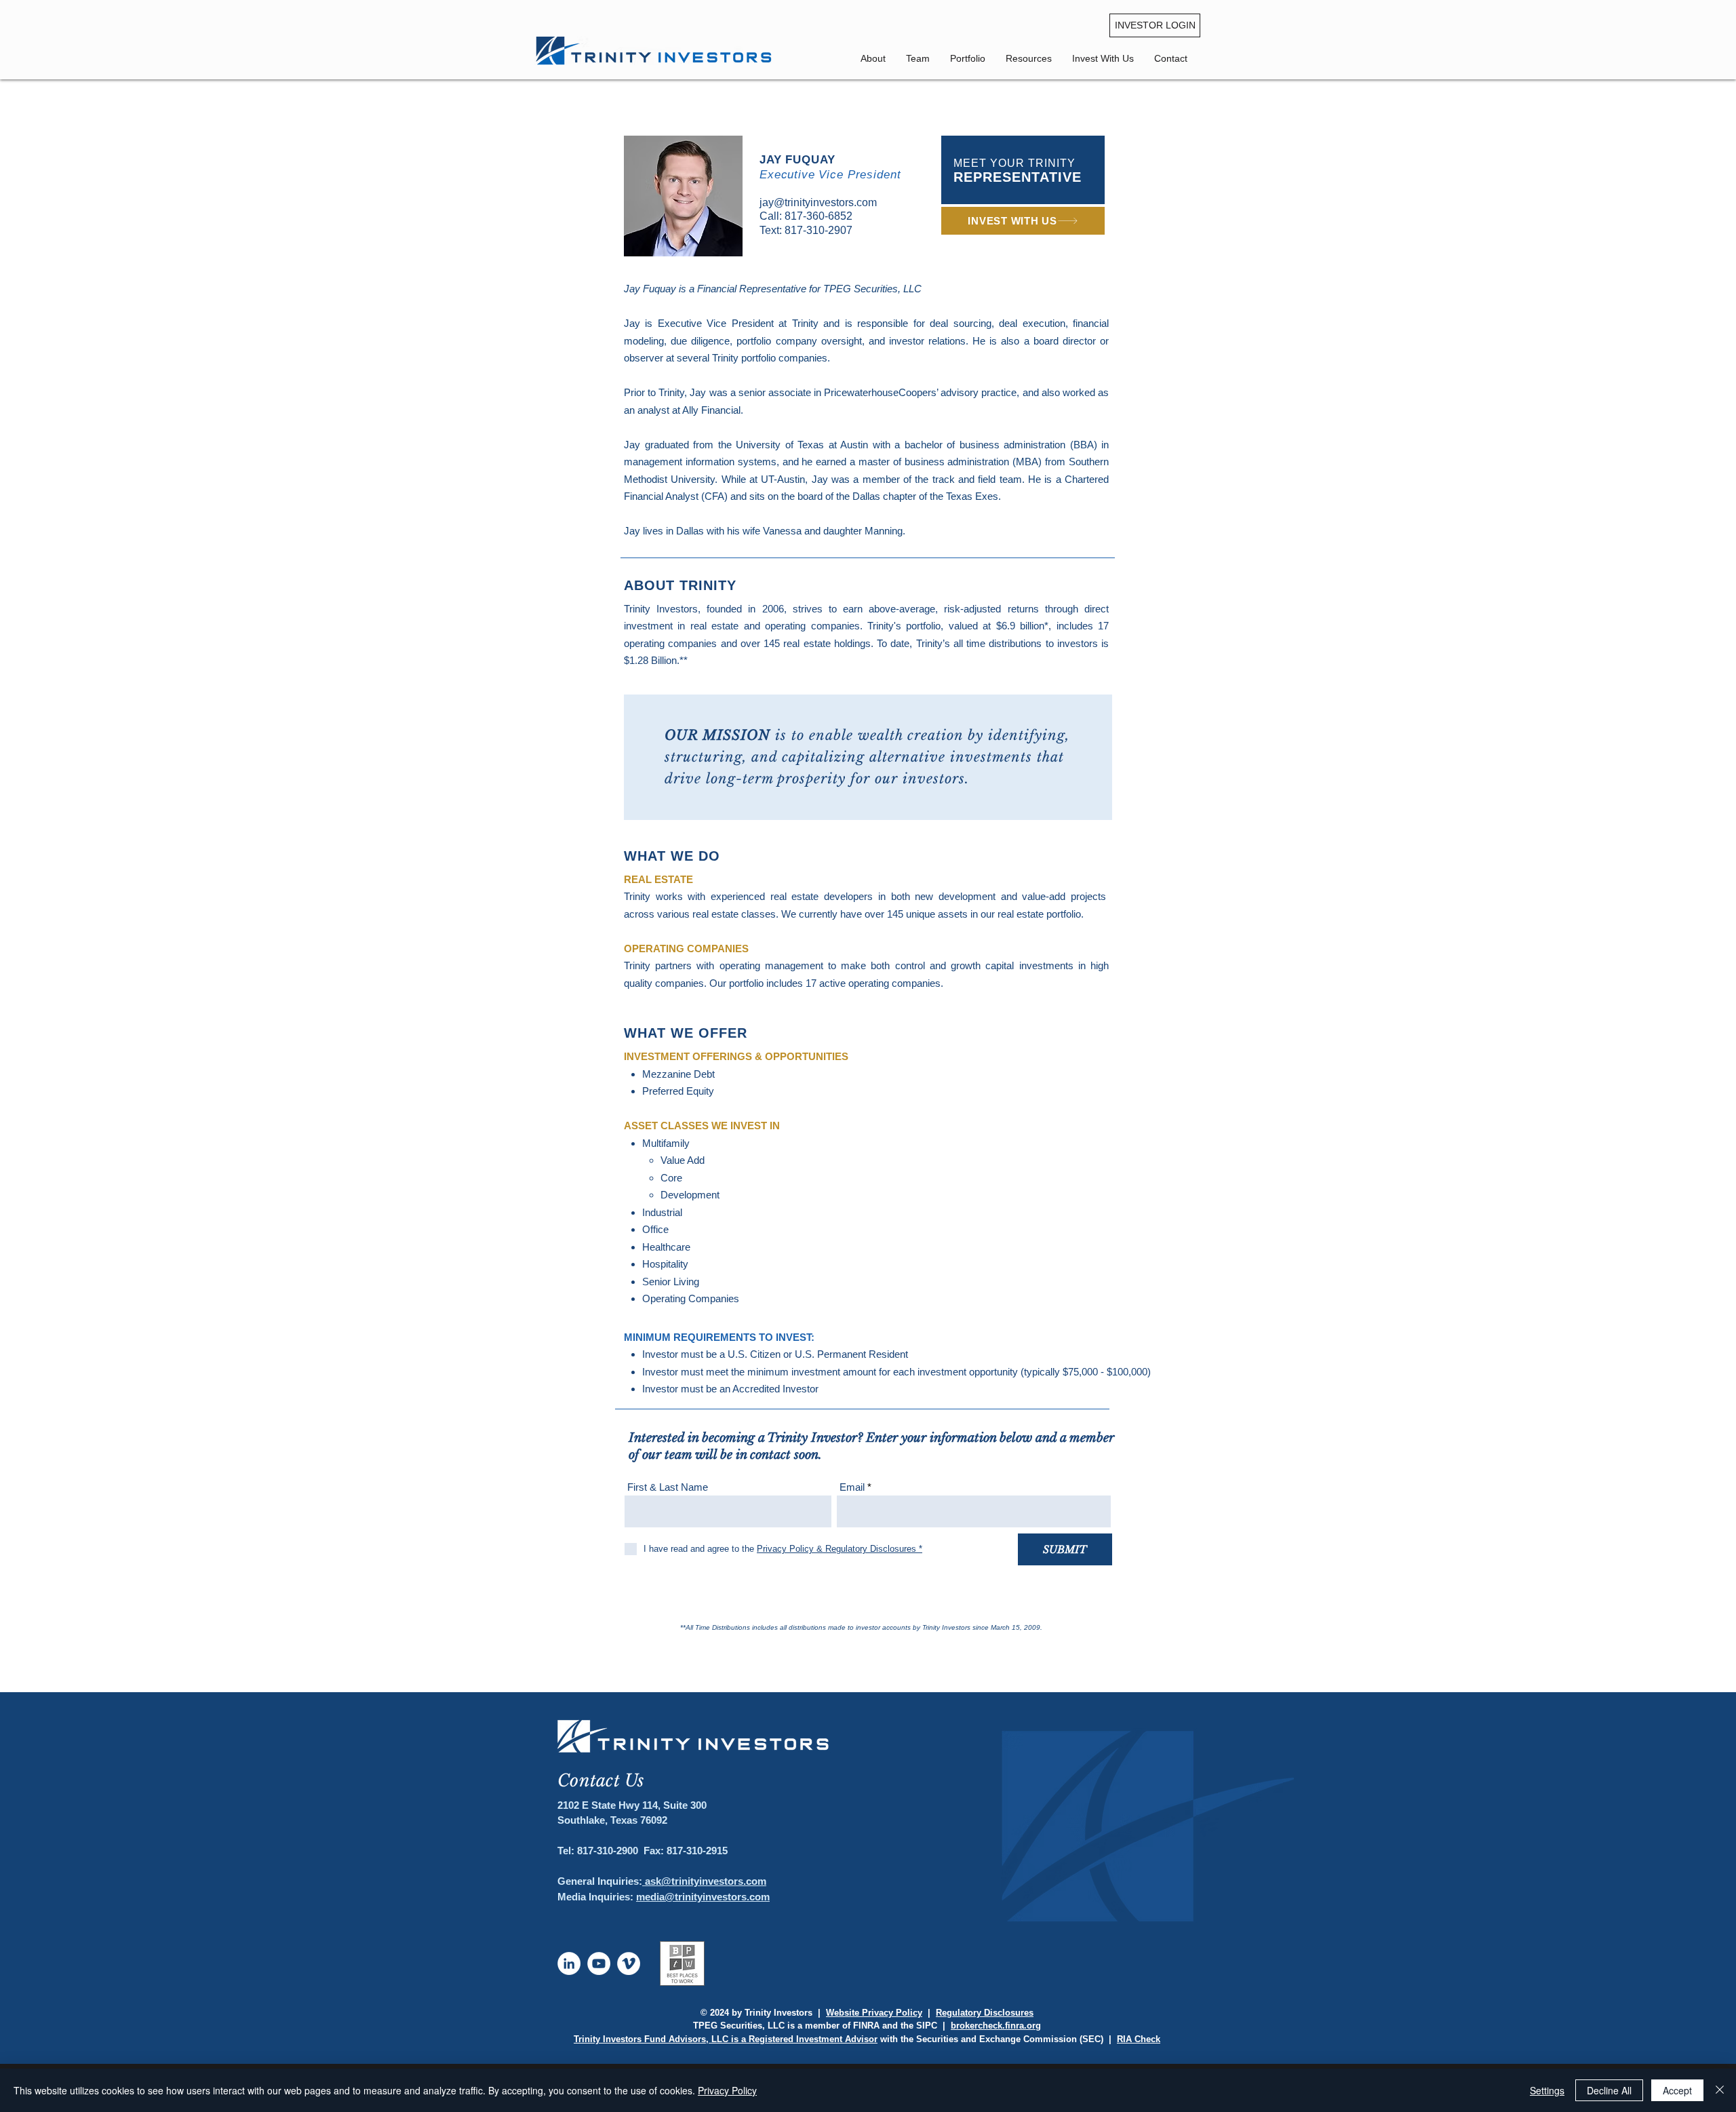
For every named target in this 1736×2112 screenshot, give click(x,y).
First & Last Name (668, 1487)
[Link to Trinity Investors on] (569, 1963)
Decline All (1609, 2090)
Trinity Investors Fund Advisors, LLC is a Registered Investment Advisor (726, 2039)
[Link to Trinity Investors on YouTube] (599, 1963)
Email (852, 1487)
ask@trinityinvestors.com (704, 1881)
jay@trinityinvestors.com (818, 202)
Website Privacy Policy (874, 2013)
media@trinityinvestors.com (703, 1897)
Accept (1677, 2090)
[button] (1171, 58)
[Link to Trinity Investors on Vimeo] (629, 1963)
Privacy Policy (727, 2090)
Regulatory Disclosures (985, 2013)
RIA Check (1139, 2039)
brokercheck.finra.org (996, 2026)
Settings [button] (1547, 2090)
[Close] (1720, 2090)
